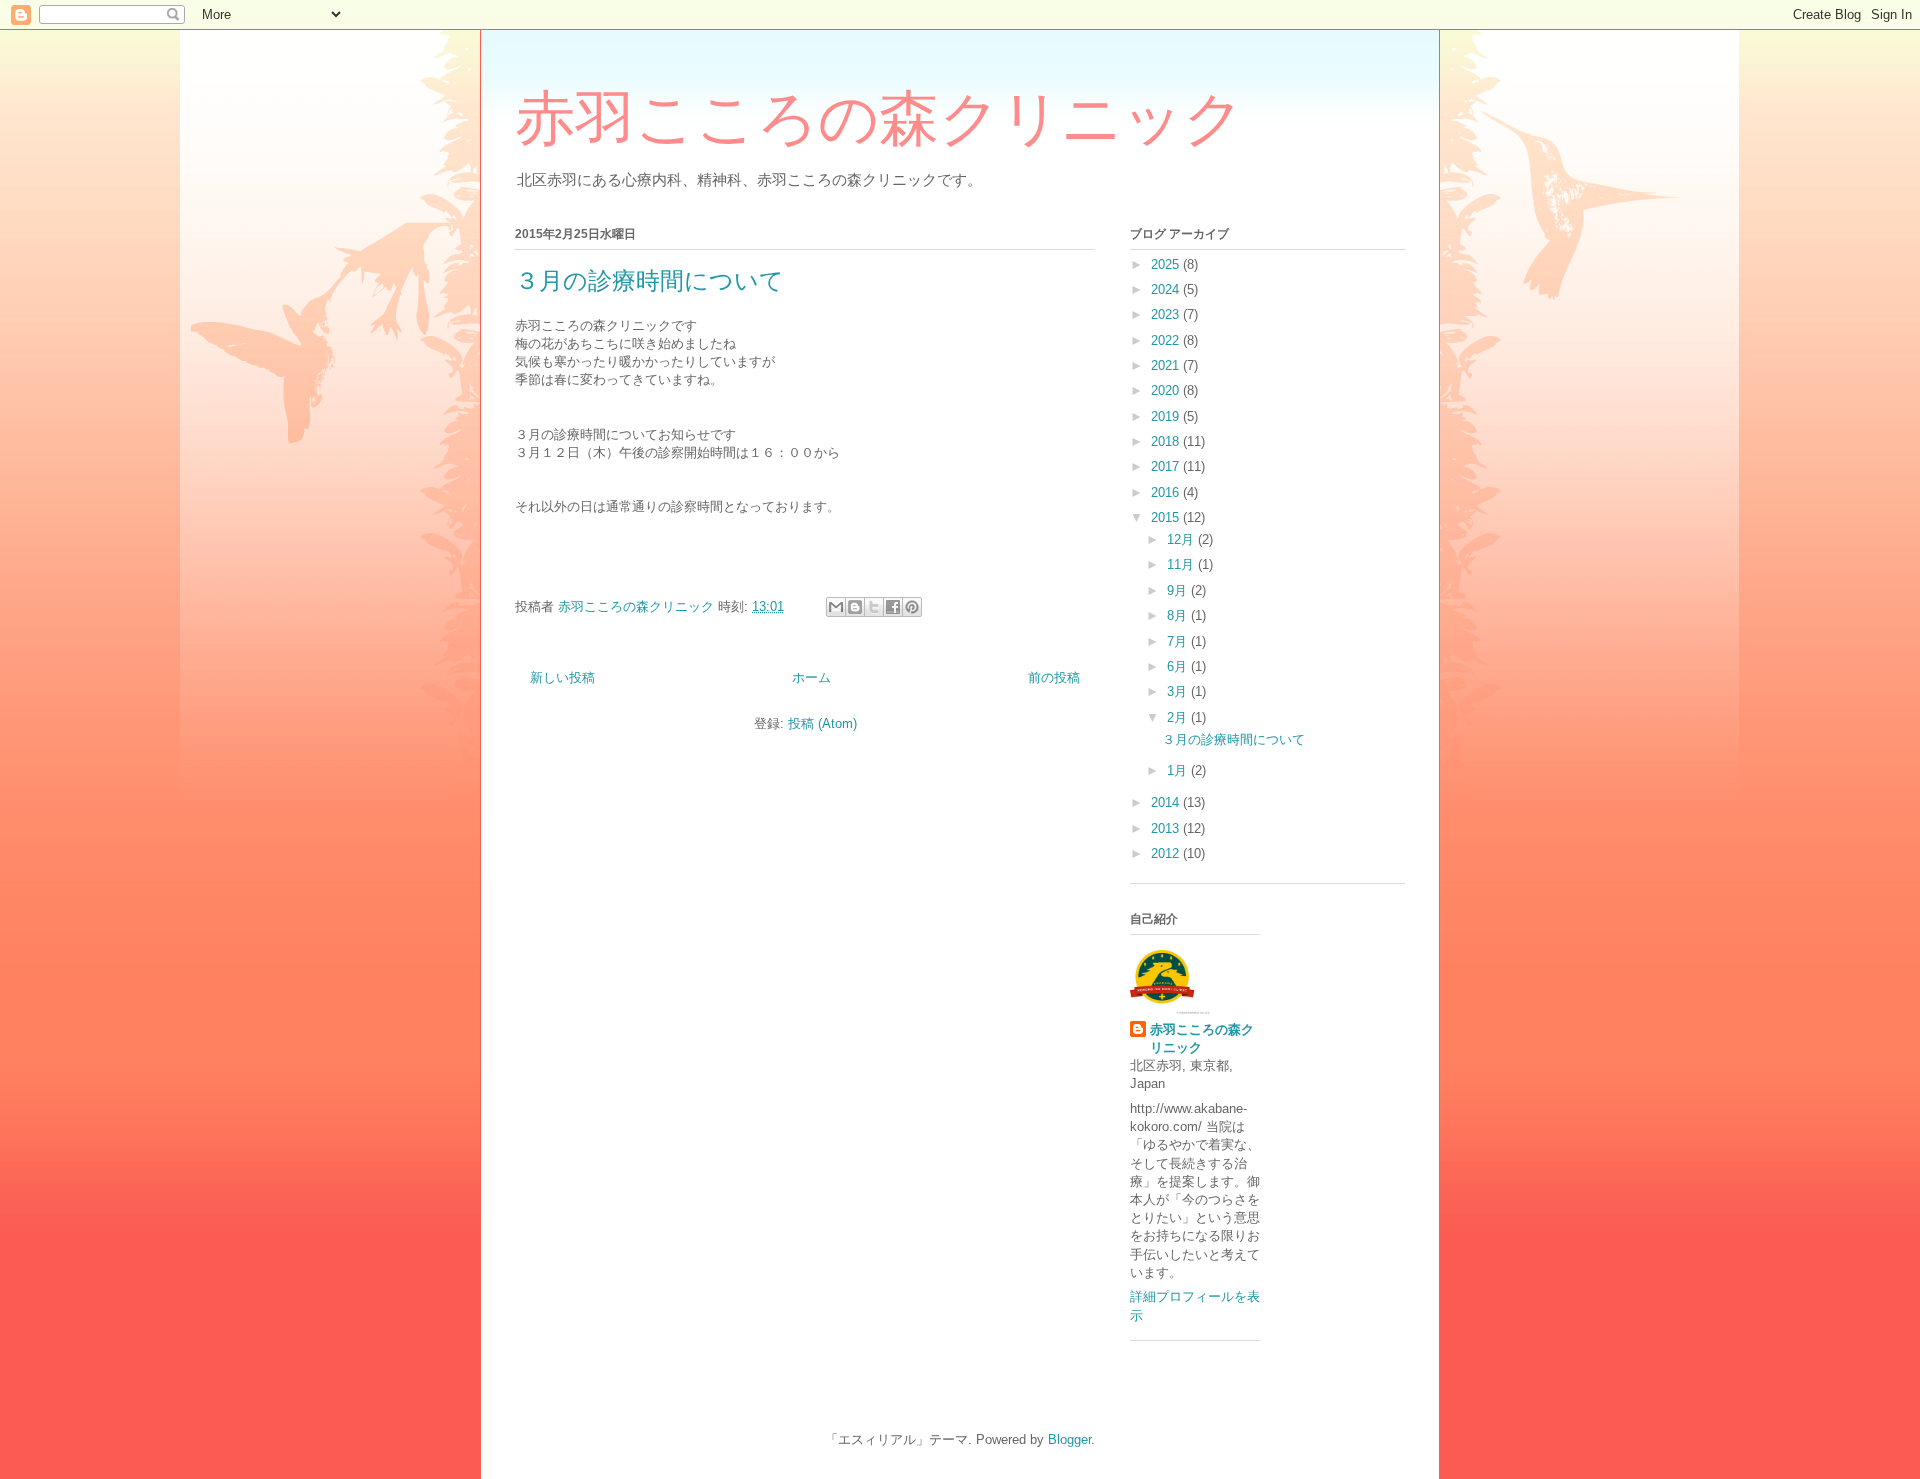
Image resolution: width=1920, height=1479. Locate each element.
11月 (1182, 564)
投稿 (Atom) (822, 723)
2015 (1167, 517)
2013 (1167, 828)
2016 (1167, 492)
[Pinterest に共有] (912, 607)
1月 (1179, 770)
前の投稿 (1054, 677)
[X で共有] (874, 607)
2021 (1167, 365)
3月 (1179, 691)
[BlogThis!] (855, 607)
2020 (1167, 390)
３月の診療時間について (649, 281)
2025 (1167, 264)
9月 (1179, 590)
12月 (1182, 539)
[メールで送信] (836, 607)
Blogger (1069, 1439)
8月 (1179, 615)
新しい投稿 (562, 677)
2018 (1167, 441)
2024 (1167, 289)
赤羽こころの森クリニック (879, 119)
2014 (1167, 802)
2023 (1167, 314)
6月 (1179, 666)
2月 (1179, 717)
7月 (1179, 641)
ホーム (811, 677)
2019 (1167, 416)
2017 (1167, 466)
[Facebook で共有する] (893, 607)
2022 (1167, 340)
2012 (1167, 853)
